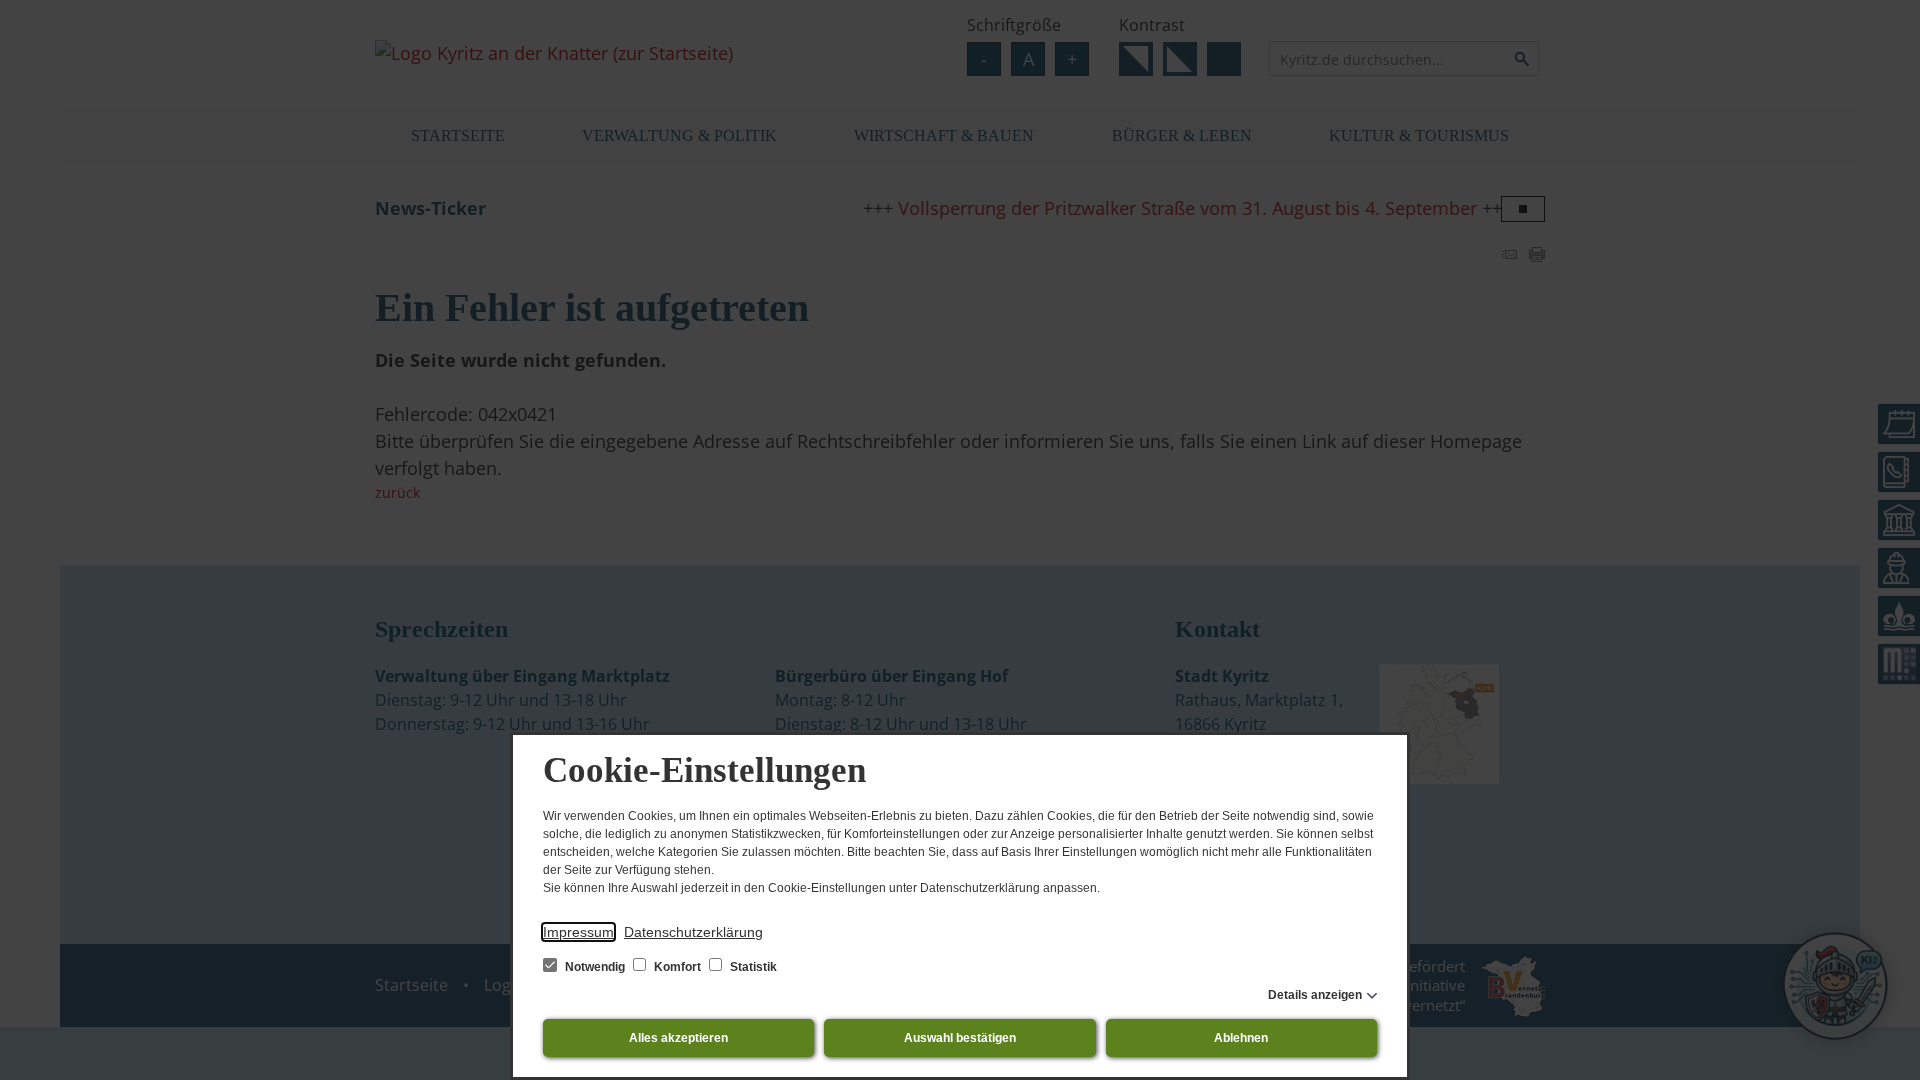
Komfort (677, 967)
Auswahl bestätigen (960, 1038)
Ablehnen (1241, 1038)
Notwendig (595, 967)
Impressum (578, 932)
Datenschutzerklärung (693, 932)
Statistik (752, 967)
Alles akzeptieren (678, 1038)
